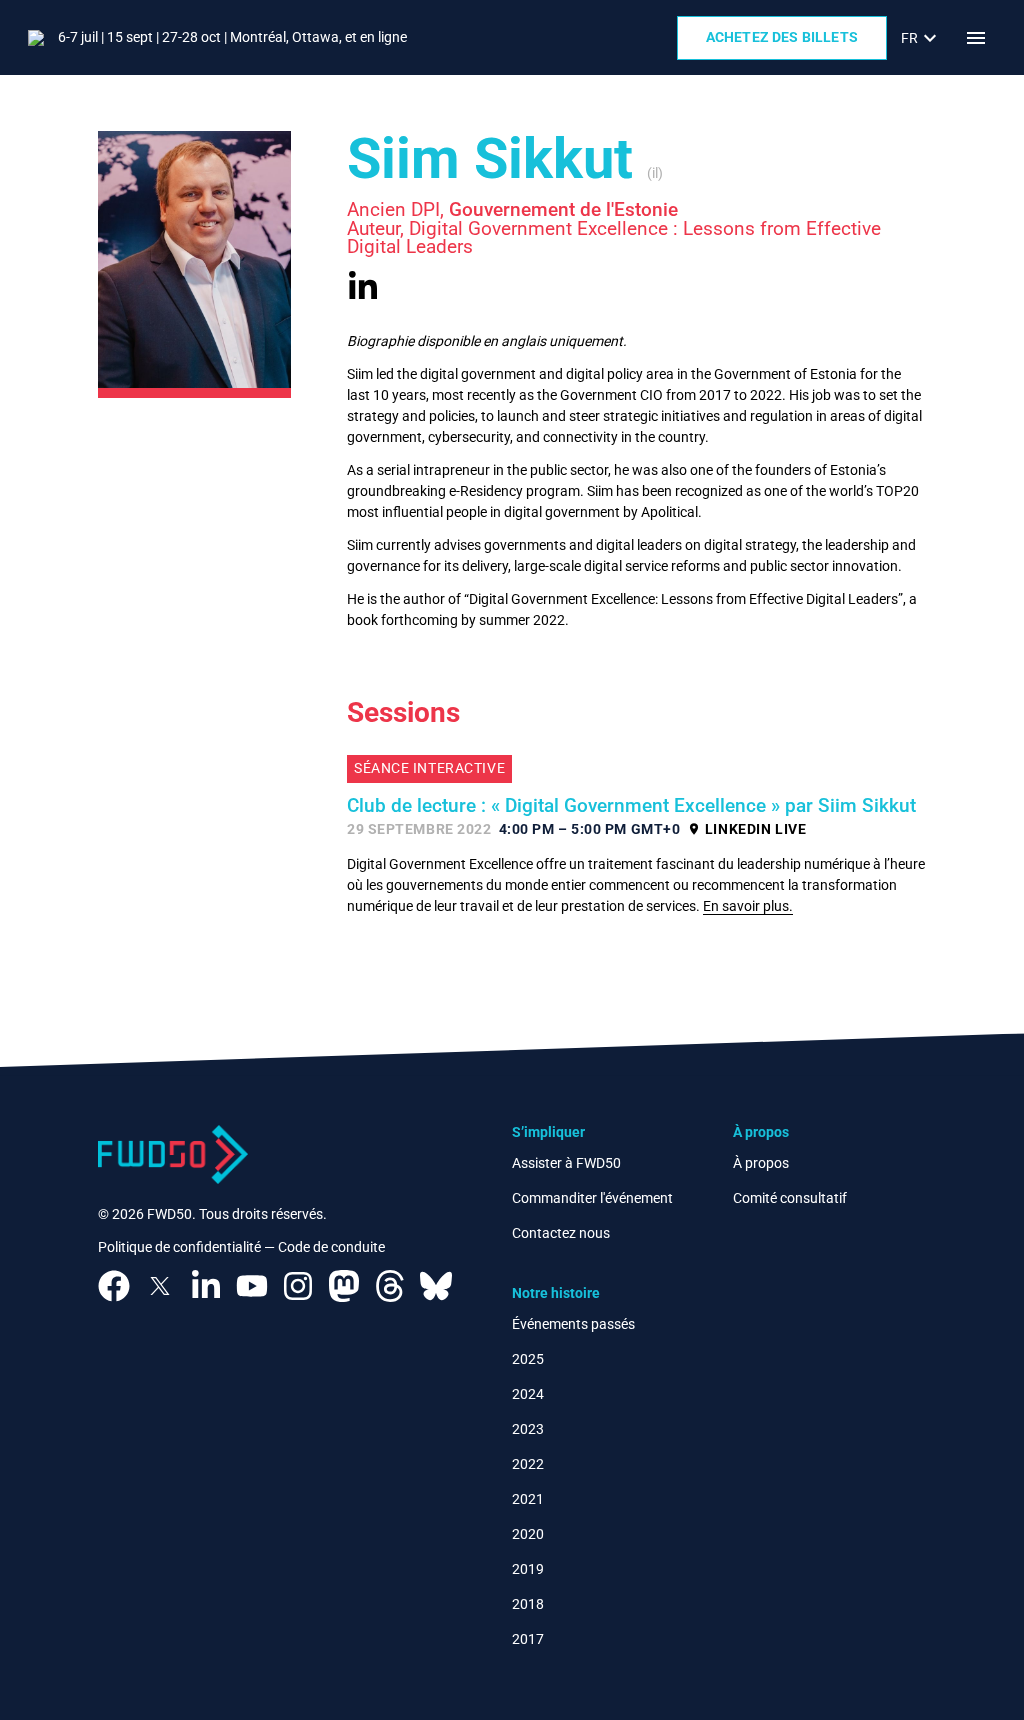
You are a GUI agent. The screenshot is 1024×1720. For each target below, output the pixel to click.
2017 (528, 1639)
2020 (528, 1534)
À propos (761, 1163)
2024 (528, 1394)
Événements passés (573, 1324)
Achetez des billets (782, 37)
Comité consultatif (790, 1198)
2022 (528, 1464)
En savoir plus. (748, 906)
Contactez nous (561, 1233)
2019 (528, 1569)
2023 (528, 1429)
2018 (528, 1604)
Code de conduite (331, 1247)
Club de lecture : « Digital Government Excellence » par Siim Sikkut (631, 806)
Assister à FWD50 (566, 1163)
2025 (528, 1359)
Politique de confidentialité (179, 1247)
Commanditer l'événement (592, 1198)
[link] (921, 38)
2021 (528, 1499)
